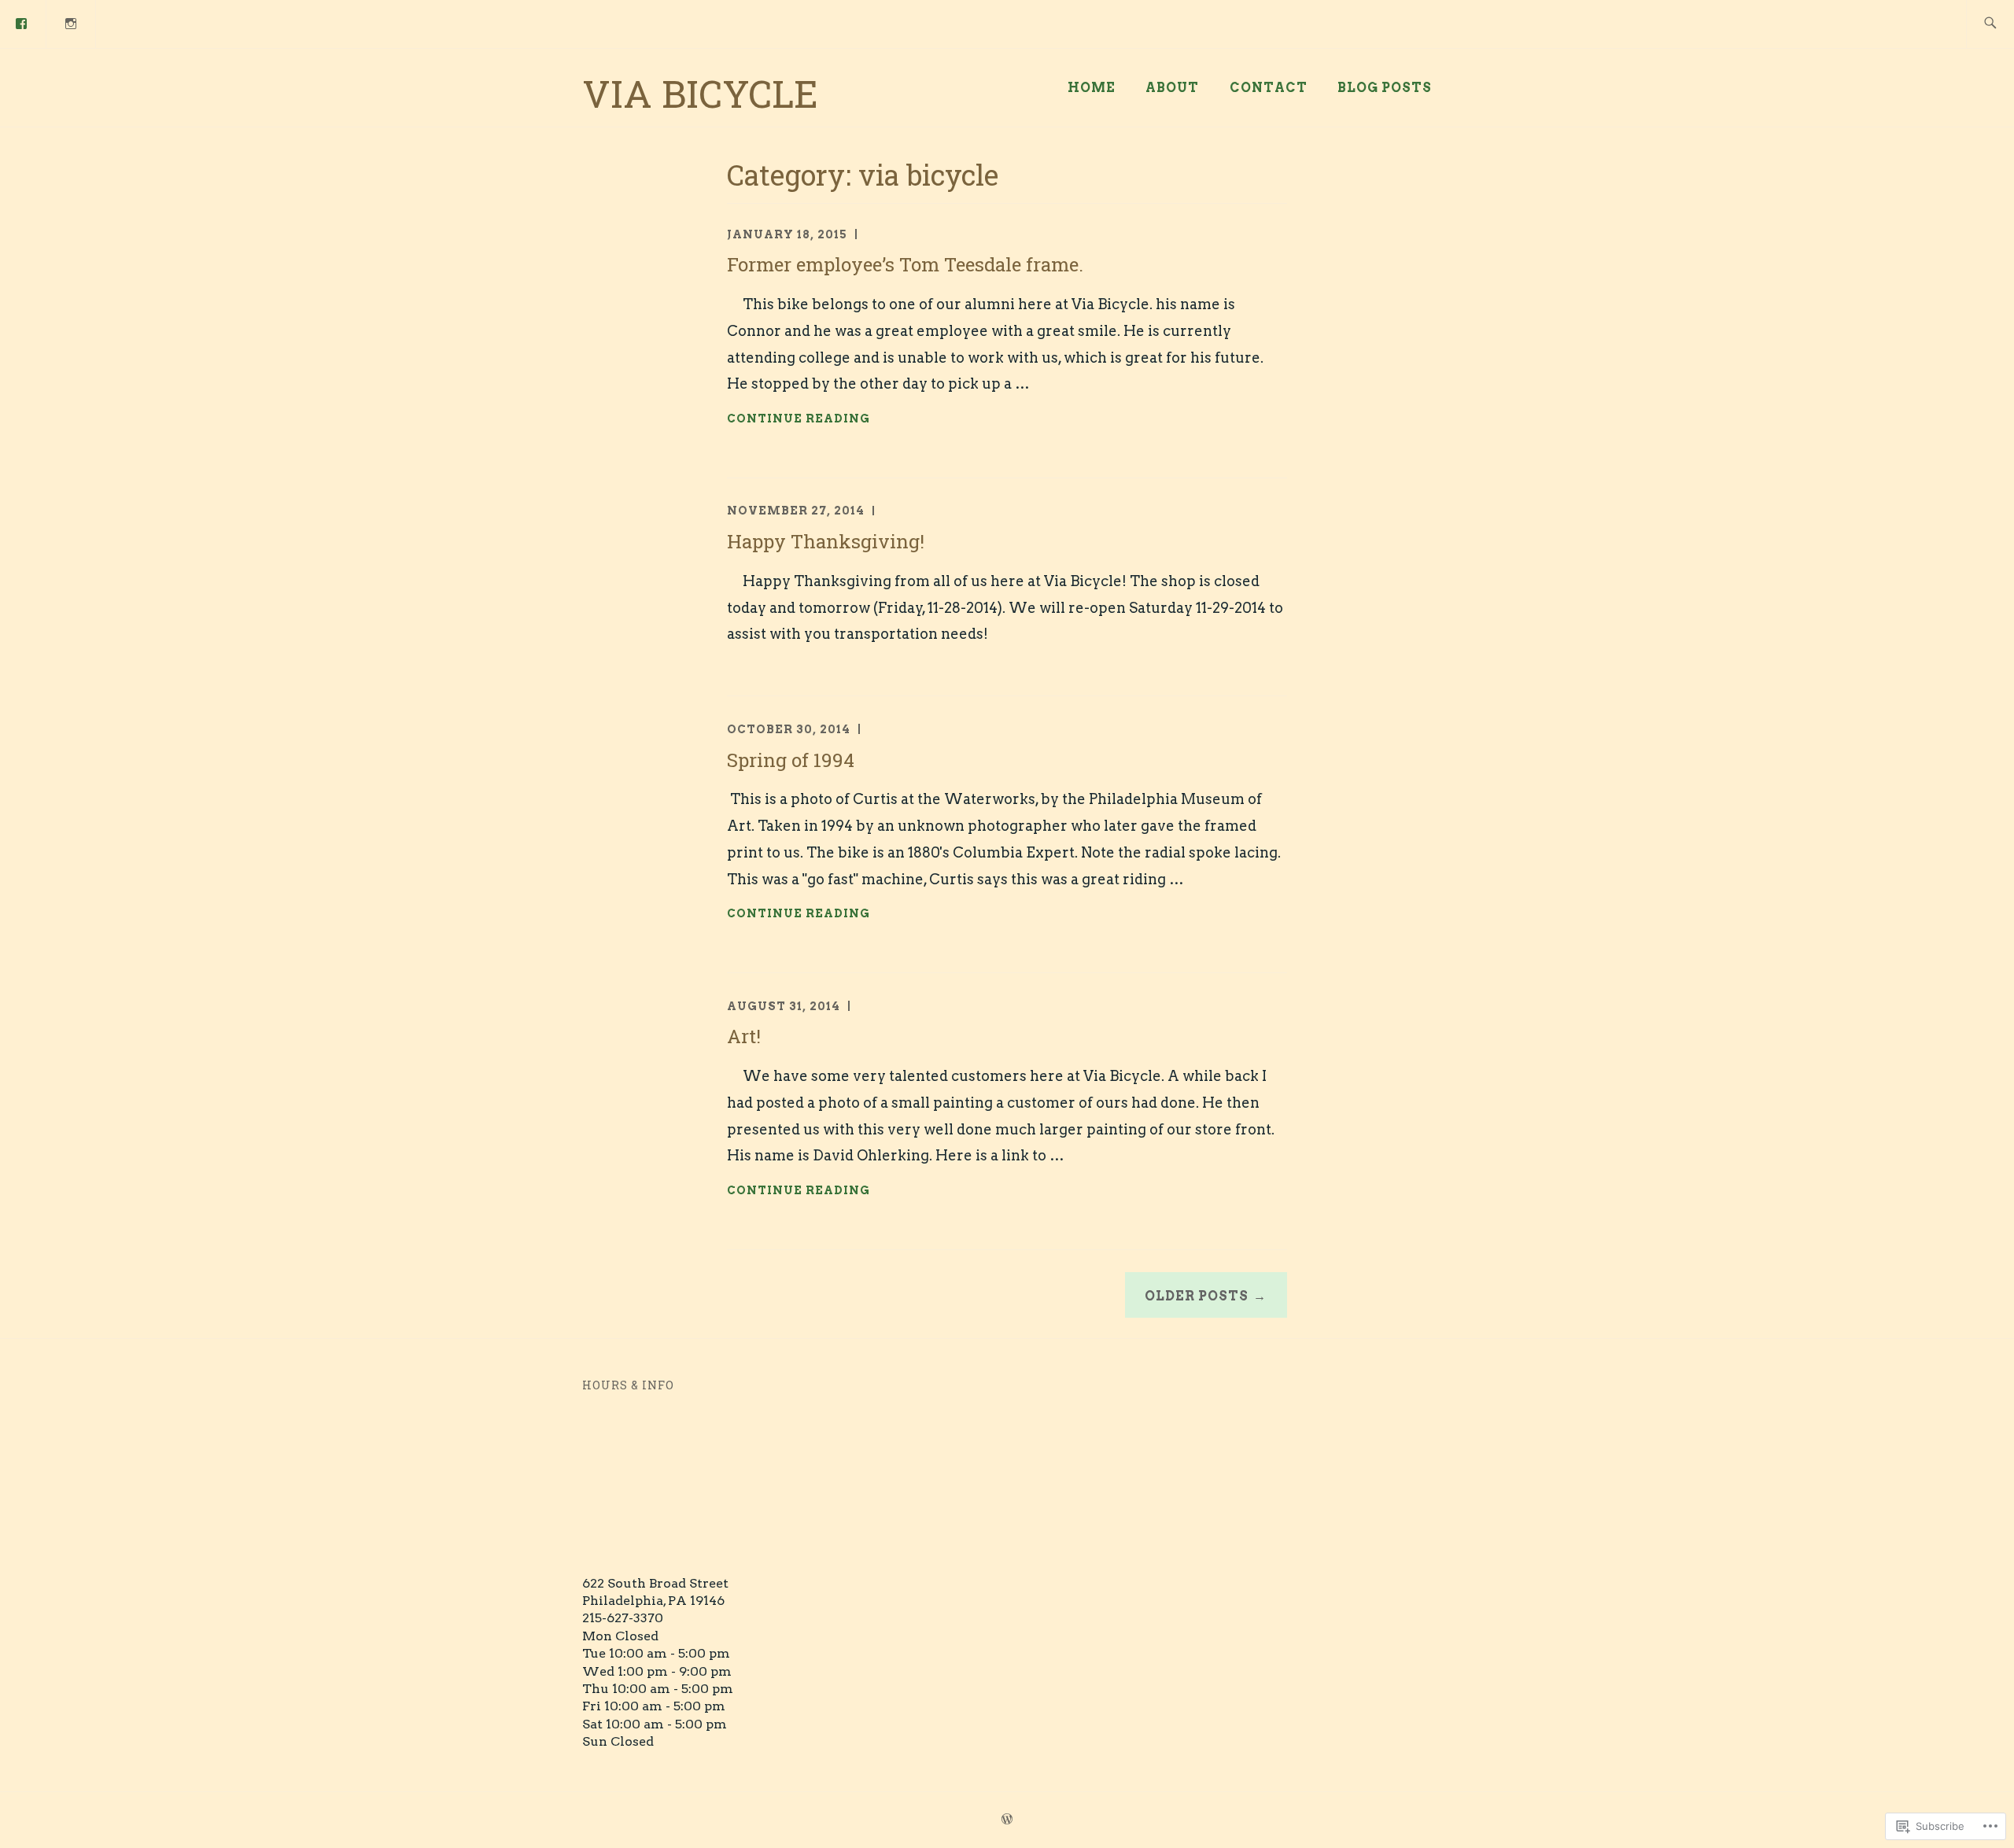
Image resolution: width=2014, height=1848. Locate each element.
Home (1092, 88)
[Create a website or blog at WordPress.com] (1007, 1820)
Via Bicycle (700, 93)
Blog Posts (1385, 88)
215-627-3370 (623, 1618)
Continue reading (799, 420)
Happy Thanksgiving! (826, 541)
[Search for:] (1990, 24)
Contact (1269, 88)
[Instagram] (72, 22)
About (1172, 88)
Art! (744, 1036)
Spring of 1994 (791, 760)
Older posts (1197, 1297)
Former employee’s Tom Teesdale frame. (905, 264)
